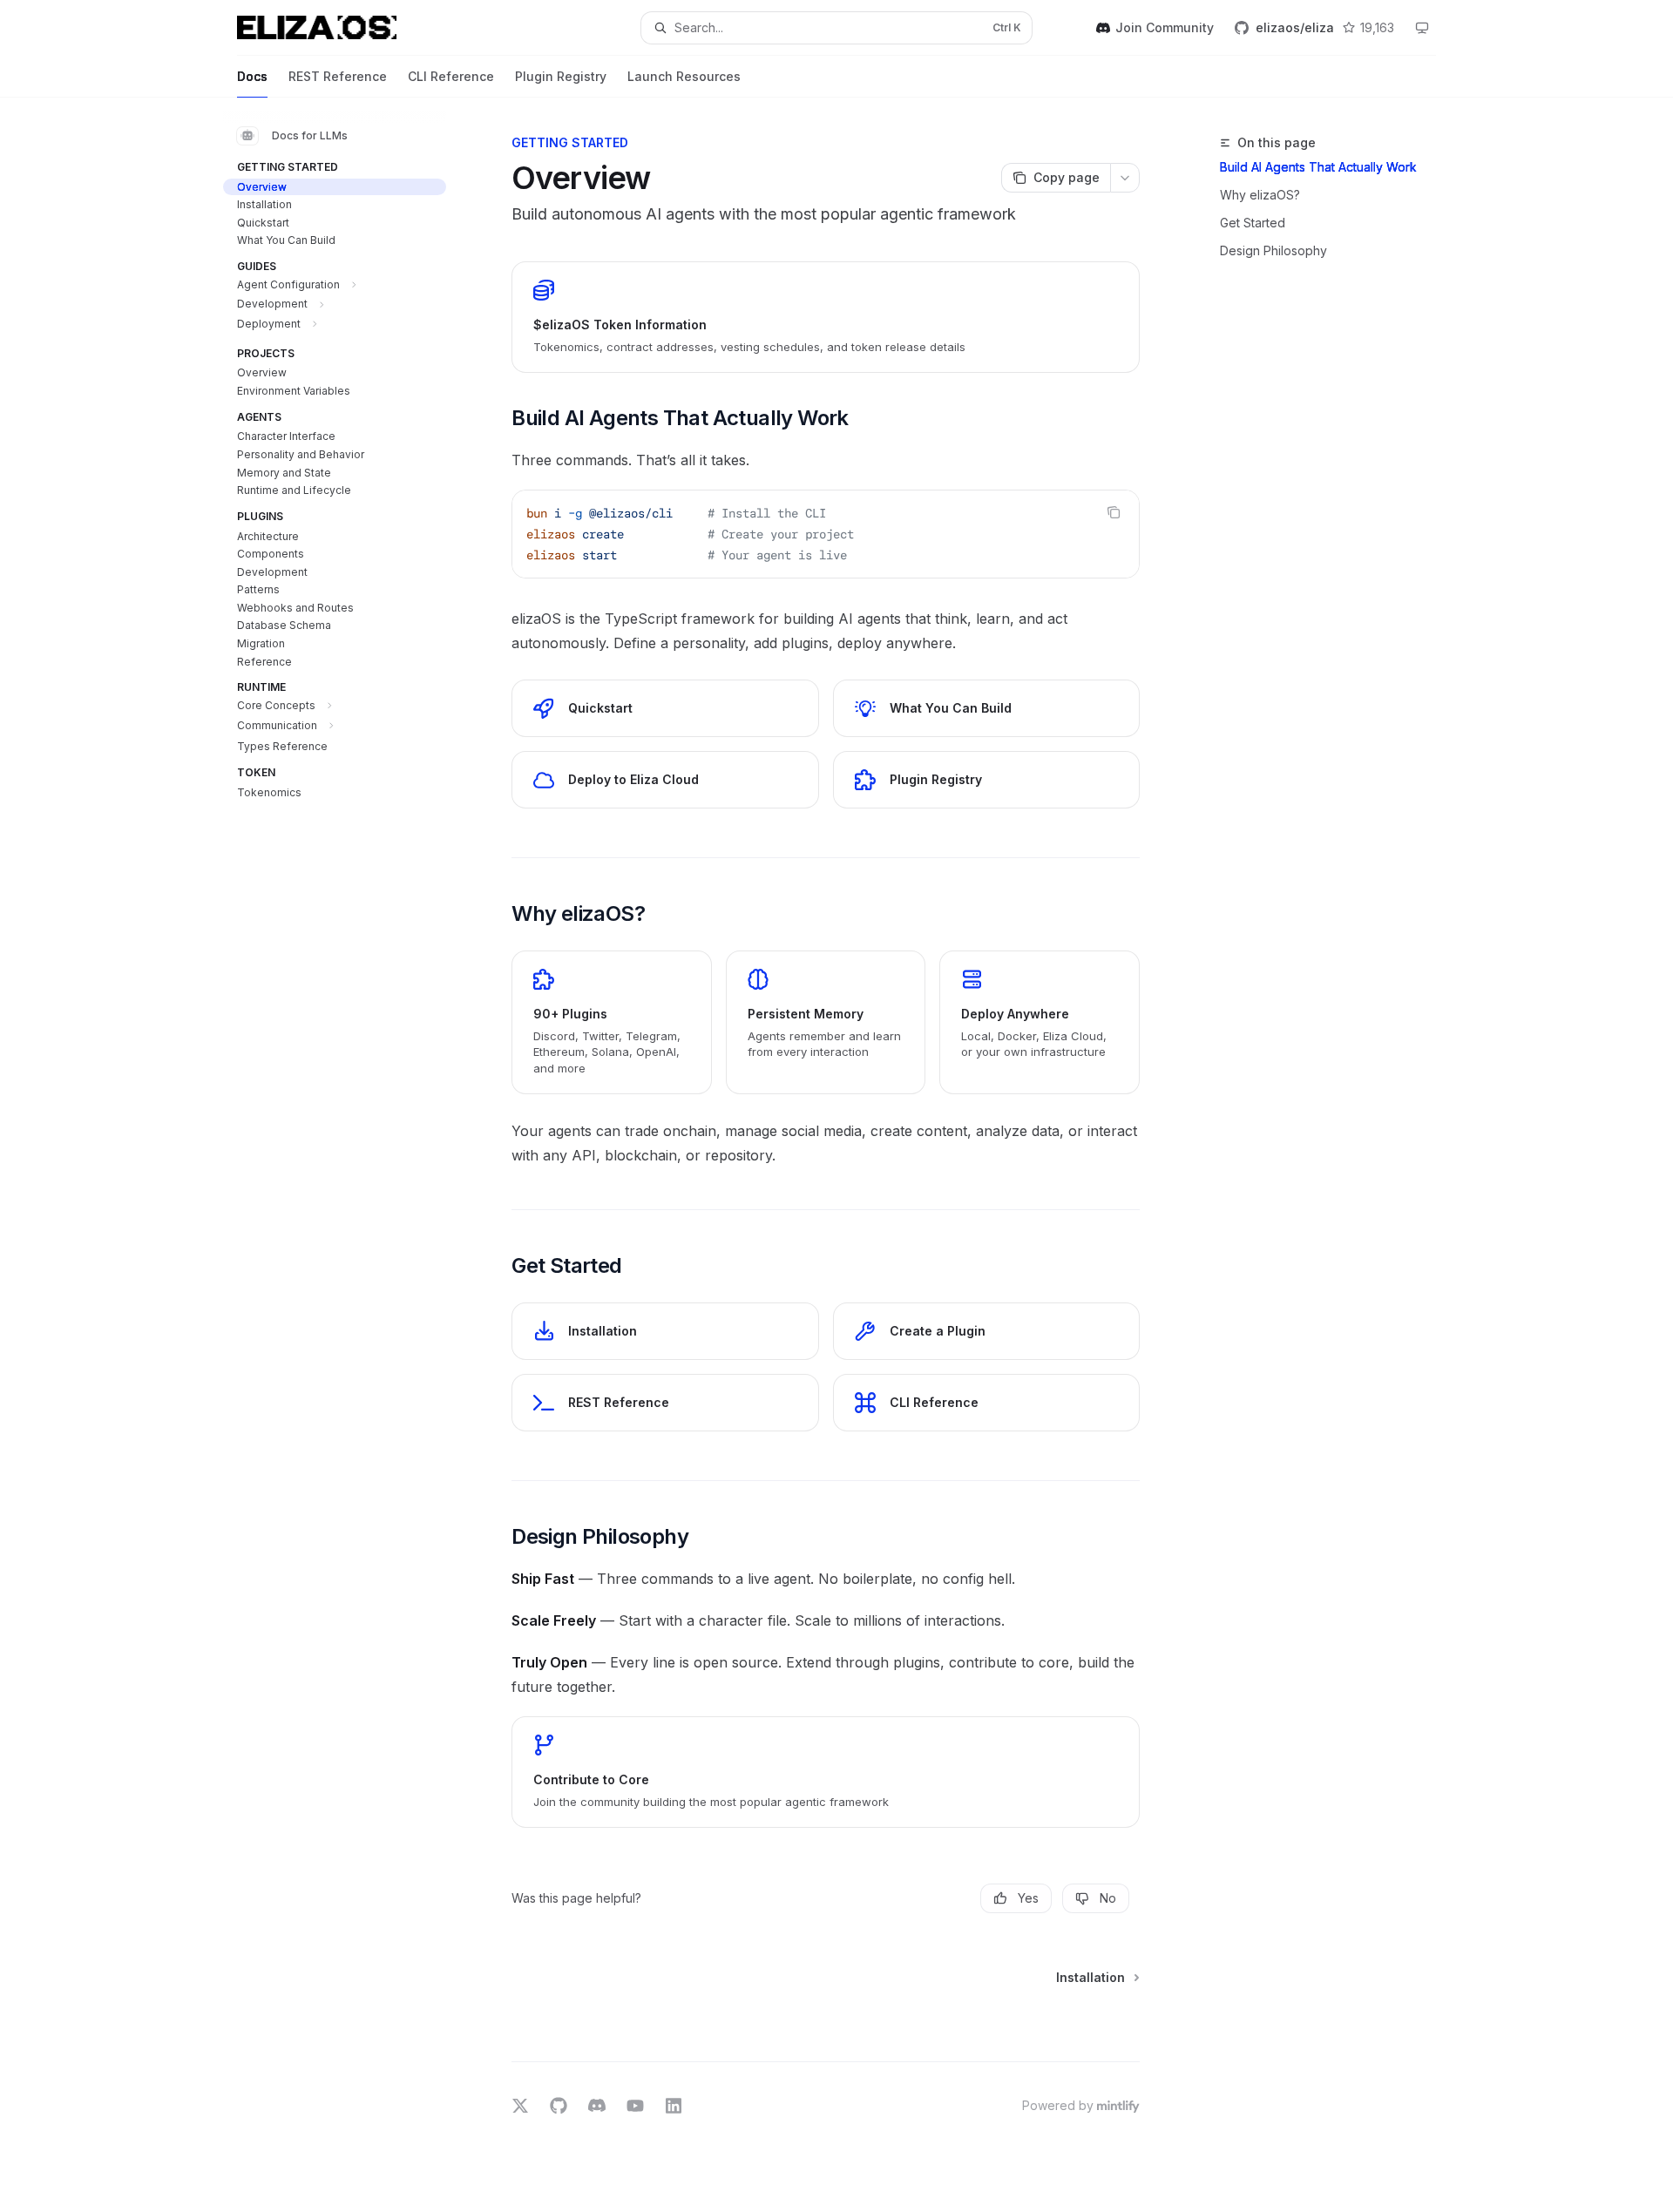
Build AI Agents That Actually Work (1318, 167)
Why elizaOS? (1260, 195)
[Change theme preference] (1422, 28)
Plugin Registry (561, 76)
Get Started (1253, 223)
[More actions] (1125, 178)
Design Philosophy (1273, 250)
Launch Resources (684, 76)
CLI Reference (451, 76)
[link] (826, 317)
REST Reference (338, 76)
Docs (252, 76)
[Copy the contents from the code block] (1114, 512)
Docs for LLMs (310, 135)
